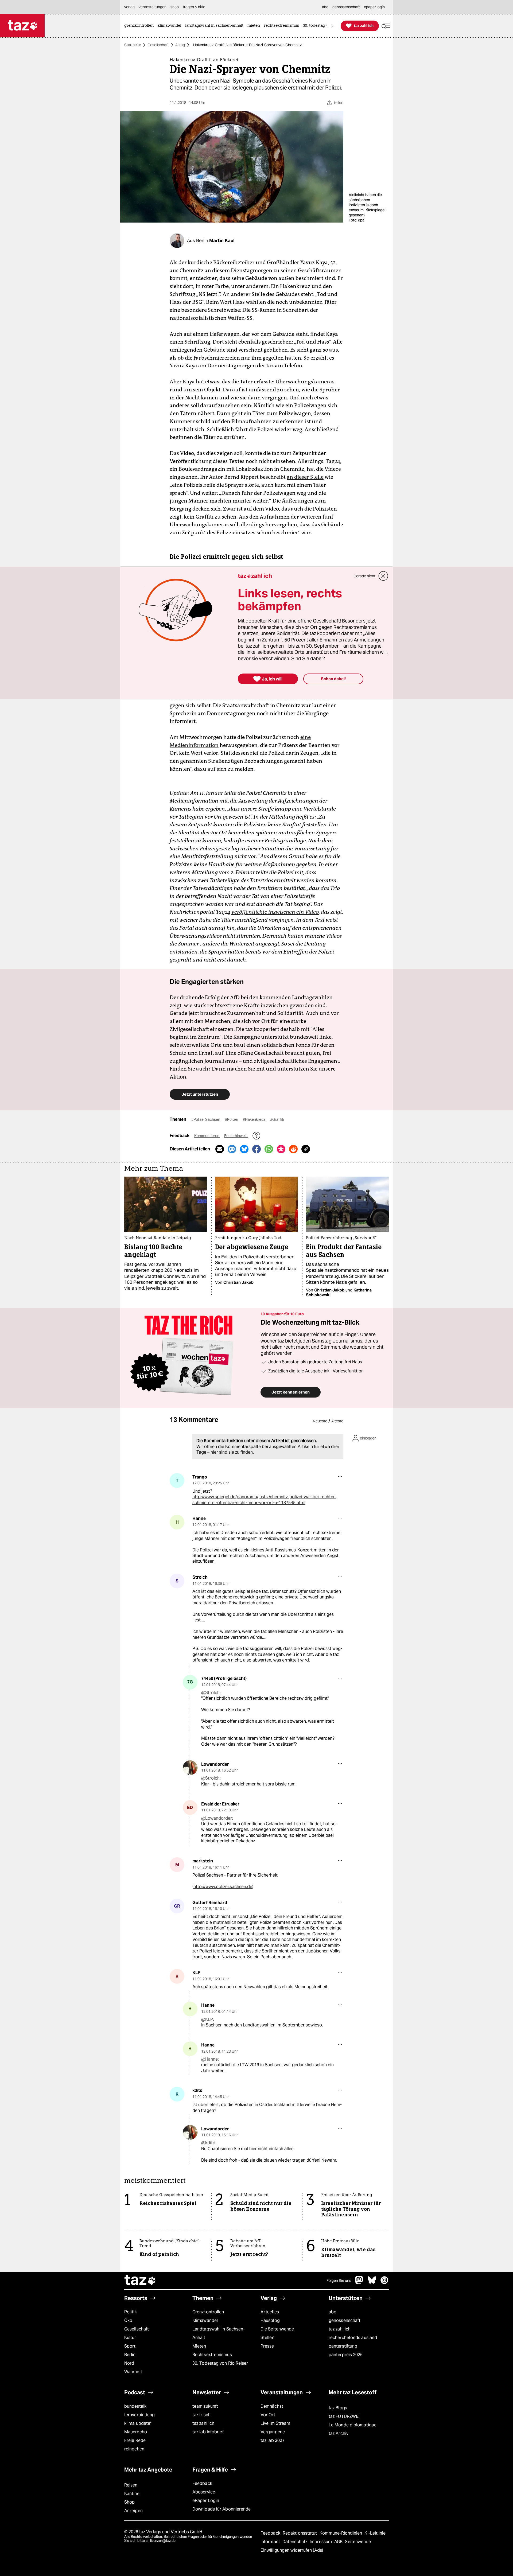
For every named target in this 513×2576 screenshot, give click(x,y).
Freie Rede (135, 2440)
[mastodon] (359, 2283)
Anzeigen (133, 2511)
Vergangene (273, 2432)
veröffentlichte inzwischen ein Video (275, 912)
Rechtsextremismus (212, 2355)
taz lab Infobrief (208, 2432)
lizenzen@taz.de (163, 2541)
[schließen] (383, 576)
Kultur (130, 2338)
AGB (339, 2542)
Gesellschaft (158, 45)
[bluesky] (372, 2283)
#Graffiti (277, 1119)
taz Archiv (339, 2433)
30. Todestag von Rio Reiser (220, 2363)
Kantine (132, 2494)
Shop (129, 2502)
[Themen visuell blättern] (333, 26)
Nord (129, 2363)
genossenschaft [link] (346, 7)
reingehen (134, 2449)
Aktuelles (270, 2312)
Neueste (320, 1421)
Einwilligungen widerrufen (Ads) (292, 2550)
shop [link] (175, 7)
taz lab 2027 (273, 2440)
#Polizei (232, 1119)
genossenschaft (345, 2320)
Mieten (199, 2346)
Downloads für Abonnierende (222, 2509)
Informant (271, 2542)
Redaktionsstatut (300, 2533)
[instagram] (384, 2283)
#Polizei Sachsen (206, 1119)
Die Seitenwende (277, 2329)
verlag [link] (129, 7)
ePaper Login (206, 2501)
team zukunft (205, 2406)
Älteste (337, 1421)
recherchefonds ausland (353, 2338)
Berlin (130, 2355)
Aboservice (204, 2492)
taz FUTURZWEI (344, 2416)
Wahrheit (133, 2372)
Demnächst (272, 2406)
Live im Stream (275, 2423)
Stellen (267, 2338)
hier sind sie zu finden (232, 1452)
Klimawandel (205, 2320)
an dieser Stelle (305, 477)
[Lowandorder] (190, 1768)
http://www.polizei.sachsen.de (223, 1887)
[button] (386, 26)
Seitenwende (358, 2542)
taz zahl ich (340, 2329)
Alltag (180, 45)
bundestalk (135, 2406)
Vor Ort (268, 2415)
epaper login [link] (374, 7)
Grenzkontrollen (208, 2312)
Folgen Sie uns (339, 2281)
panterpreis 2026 (346, 2355)
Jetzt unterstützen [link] (200, 1094)
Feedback (202, 2483)
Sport (130, 2346)
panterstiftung (343, 2346)
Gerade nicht (364, 576)
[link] (140, 26)
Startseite (133, 45)
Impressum (321, 2542)
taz (140, 2281)
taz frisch (201, 2415)
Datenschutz (295, 2542)
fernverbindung (139, 2415)
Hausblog (270, 2320)
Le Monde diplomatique (353, 2425)
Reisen (131, 2485)
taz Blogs (338, 2408)
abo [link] (325, 7)
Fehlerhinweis (236, 1136)
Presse (267, 2346)
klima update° (138, 2423)
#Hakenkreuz (254, 1119)
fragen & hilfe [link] (194, 7)
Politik (131, 2312)
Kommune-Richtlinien (341, 2533)
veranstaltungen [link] (153, 7)
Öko (128, 2320)
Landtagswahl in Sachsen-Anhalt (219, 2333)
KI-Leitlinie (375, 2533)
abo (333, 2312)
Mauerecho (136, 2432)
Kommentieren (207, 1136)
